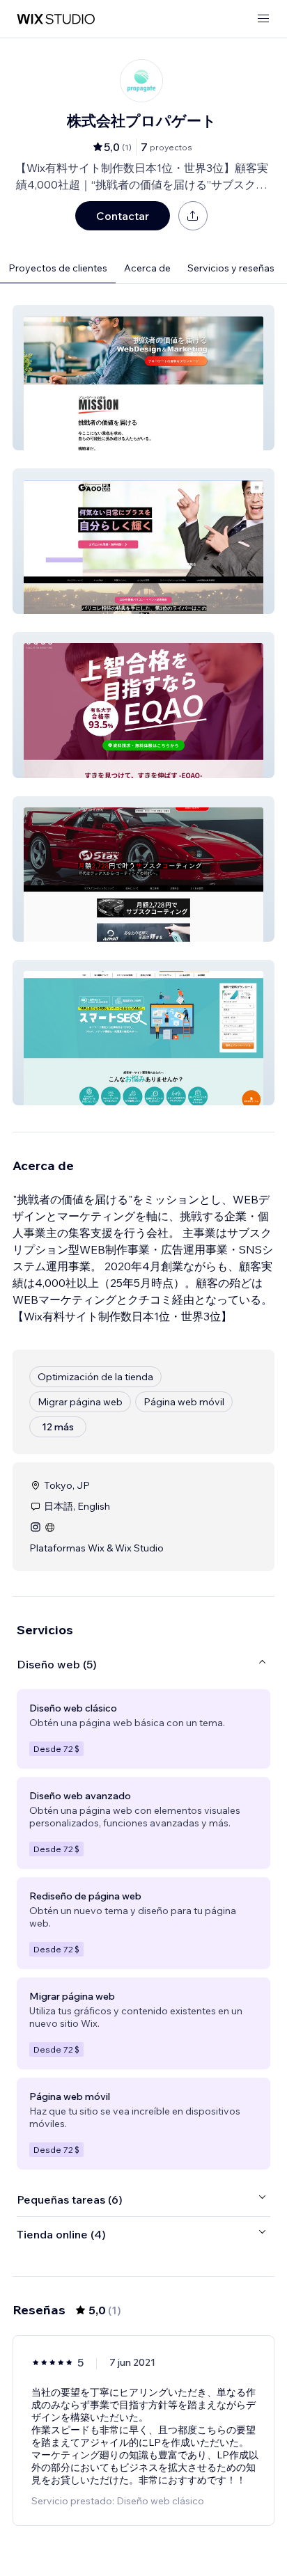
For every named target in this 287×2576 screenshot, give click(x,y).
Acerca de (147, 268)
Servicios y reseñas (231, 268)
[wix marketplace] (56, 19)
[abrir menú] (263, 19)
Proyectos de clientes (58, 268)
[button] (143, 378)
